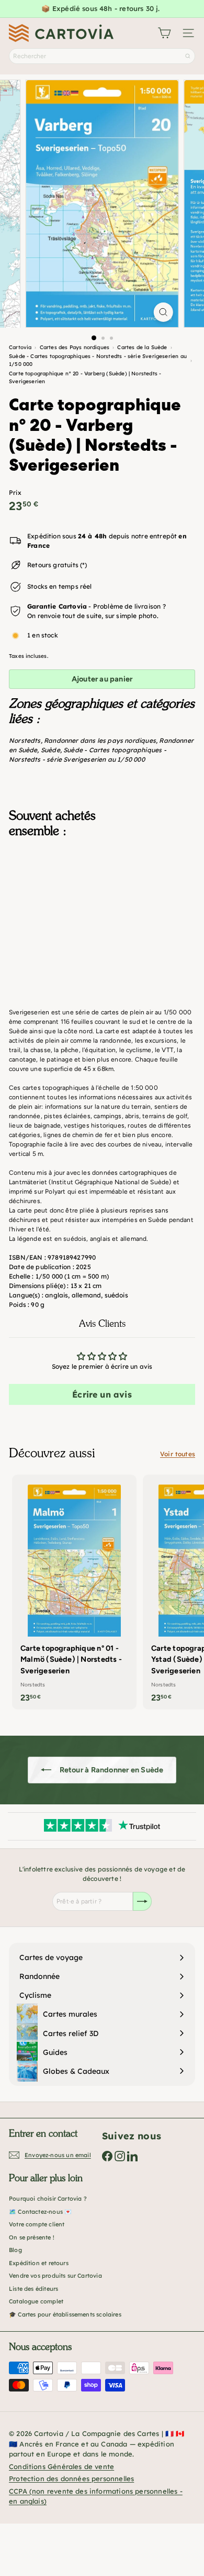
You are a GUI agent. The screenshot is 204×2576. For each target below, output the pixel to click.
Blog (15, 2250)
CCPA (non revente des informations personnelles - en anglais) (96, 2496)
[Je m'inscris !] (142, 1901)
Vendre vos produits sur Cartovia (55, 2276)
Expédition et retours (39, 2263)
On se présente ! (32, 2237)
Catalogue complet (36, 2301)
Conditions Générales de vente (61, 2466)
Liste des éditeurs (33, 2289)
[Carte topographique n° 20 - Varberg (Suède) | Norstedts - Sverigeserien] (102, 898)
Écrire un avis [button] (102, 1394)
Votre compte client (37, 2224)
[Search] (188, 56)
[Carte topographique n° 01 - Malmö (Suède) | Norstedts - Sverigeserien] (74, 1592)
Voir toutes (178, 1454)
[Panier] (164, 33)
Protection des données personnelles (71, 2478)
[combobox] (102, 56)
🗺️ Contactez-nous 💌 (40, 2212)
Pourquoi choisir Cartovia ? (48, 2199)
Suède (50, 750)
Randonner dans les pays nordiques (100, 740)
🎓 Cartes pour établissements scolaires (65, 2314)
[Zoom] (163, 312)
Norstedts (25, 740)
